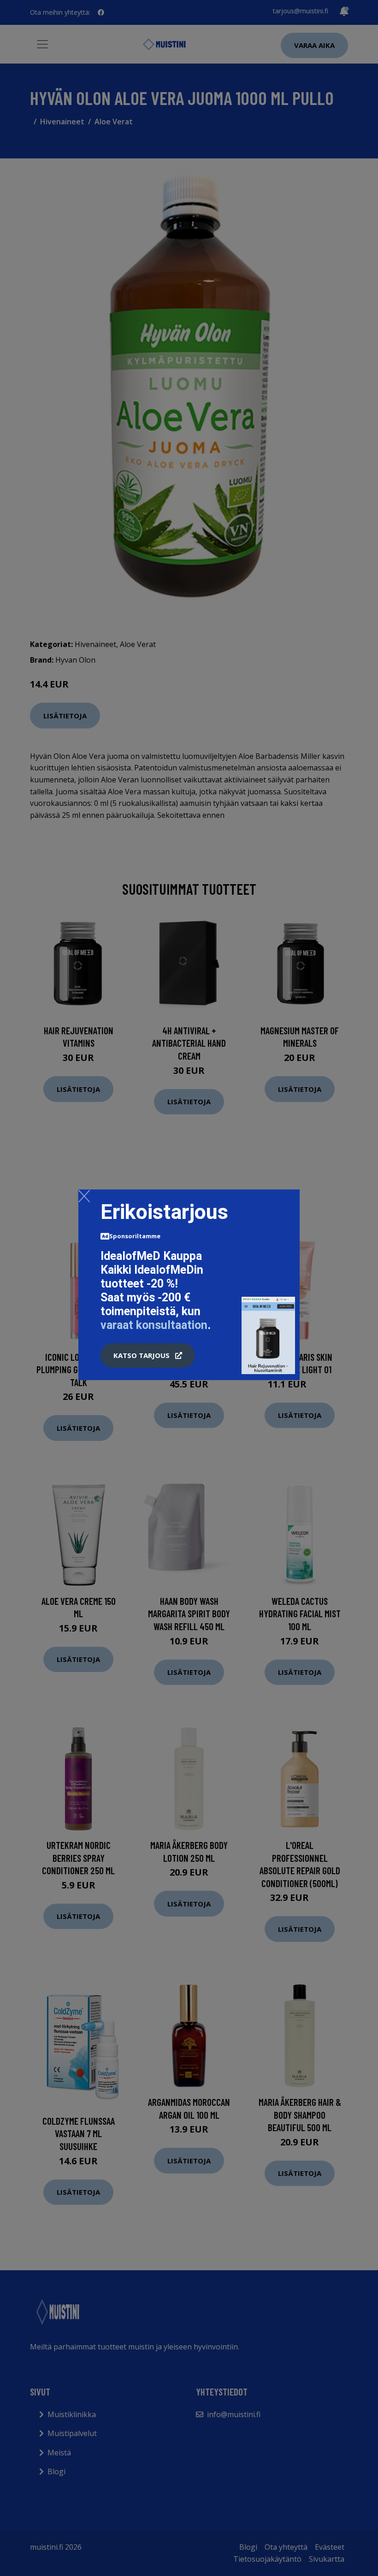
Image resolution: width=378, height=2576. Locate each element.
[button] (148, 1356)
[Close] (84, 1196)
